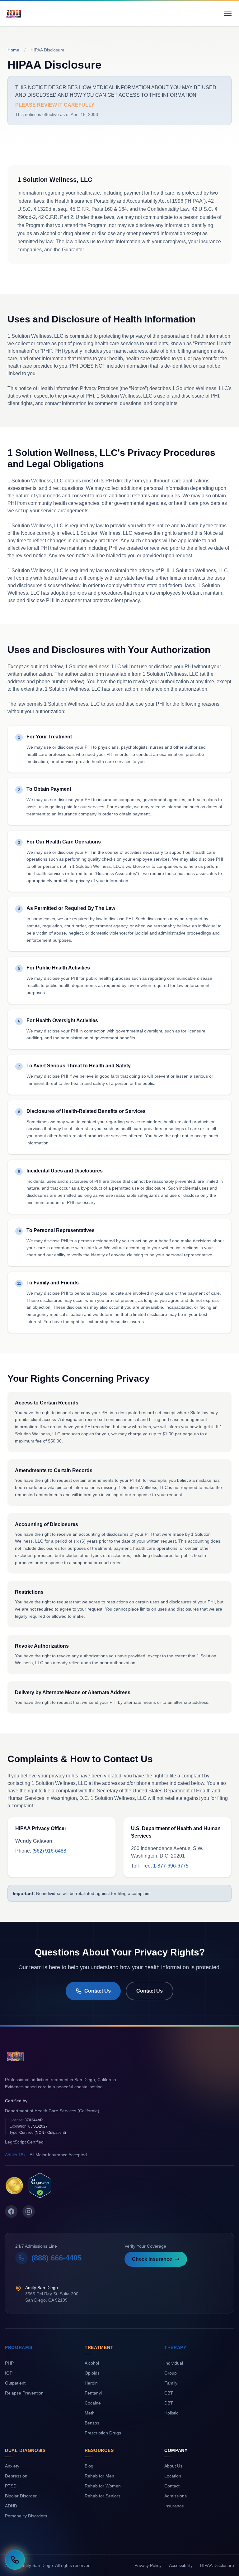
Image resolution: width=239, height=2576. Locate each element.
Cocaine (93, 2403)
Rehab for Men (99, 2476)
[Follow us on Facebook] (11, 2211)
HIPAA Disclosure (217, 2565)
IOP (9, 2373)
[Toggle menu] (228, 14)
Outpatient (15, 2383)
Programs (19, 2347)
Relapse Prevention (24, 2393)
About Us (173, 2466)
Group (171, 2373)
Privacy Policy (148, 2565)
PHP (9, 2363)
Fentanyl (93, 2393)
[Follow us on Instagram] (29, 2211)
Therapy (175, 2347)
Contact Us (98, 1991)
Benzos (92, 2423)
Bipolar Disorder (21, 2496)
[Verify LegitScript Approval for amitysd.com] (40, 2185)
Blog (89, 2466)
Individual (174, 2363)
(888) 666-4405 (56, 2258)
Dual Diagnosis (25, 2450)
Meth (90, 2413)
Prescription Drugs (103, 2433)
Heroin (91, 2383)
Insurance (174, 2506)
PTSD (11, 2486)
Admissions (176, 2496)
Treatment (99, 2347)
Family (171, 2383)
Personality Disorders (26, 2516)
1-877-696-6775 (171, 1866)
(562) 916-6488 (49, 1851)
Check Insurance (152, 2259)
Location (173, 2476)
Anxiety (12, 2466)
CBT (169, 2393)
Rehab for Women (103, 2486)
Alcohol (92, 2363)
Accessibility (181, 2565)
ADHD (11, 2506)
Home (13, 50)
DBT (169, 2403)
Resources (99, 2450)
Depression (16, 2476)
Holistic (171, 2413)
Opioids (92, 2373)
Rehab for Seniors (103, 2496)
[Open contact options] (15, 2560)
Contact (172, 2486)
